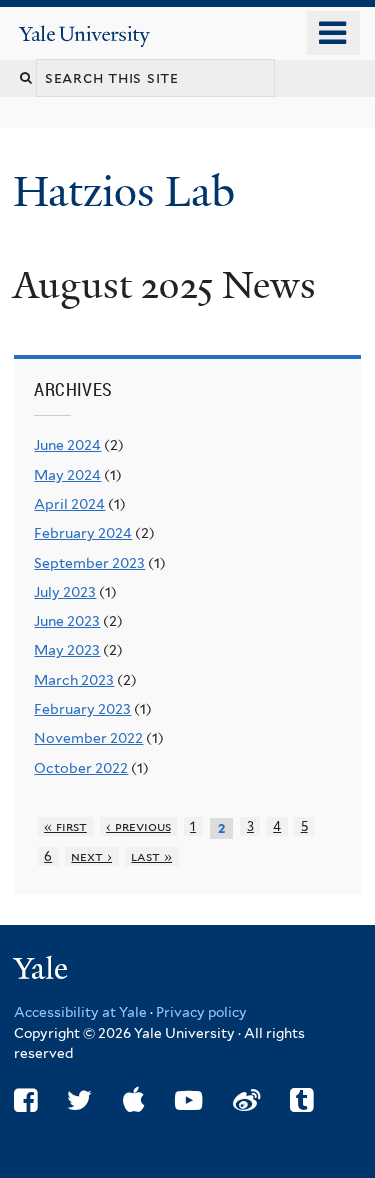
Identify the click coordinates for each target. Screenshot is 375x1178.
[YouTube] (188, 1100)
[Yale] (43, 971)
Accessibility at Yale (80, 1012)
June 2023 (67, 621)
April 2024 (69, 504)
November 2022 (88, 738)
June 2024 (67, 445)
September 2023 (89, 563)
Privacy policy (201, 1012)
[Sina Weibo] (246, 1100)
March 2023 (74, 680)
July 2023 (65, 592)
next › (91, 856)
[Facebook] (25, 1100)
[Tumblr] (301, 1100)
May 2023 (67, 650)
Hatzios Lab (129, 191)
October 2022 (81, 768)
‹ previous (138, 826)
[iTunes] (134, 1100)
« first (65, 826)
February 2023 (82, 709)
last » (151, 856)
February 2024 (83, 533)
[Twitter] (79, 1100)
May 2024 (67, 475)
